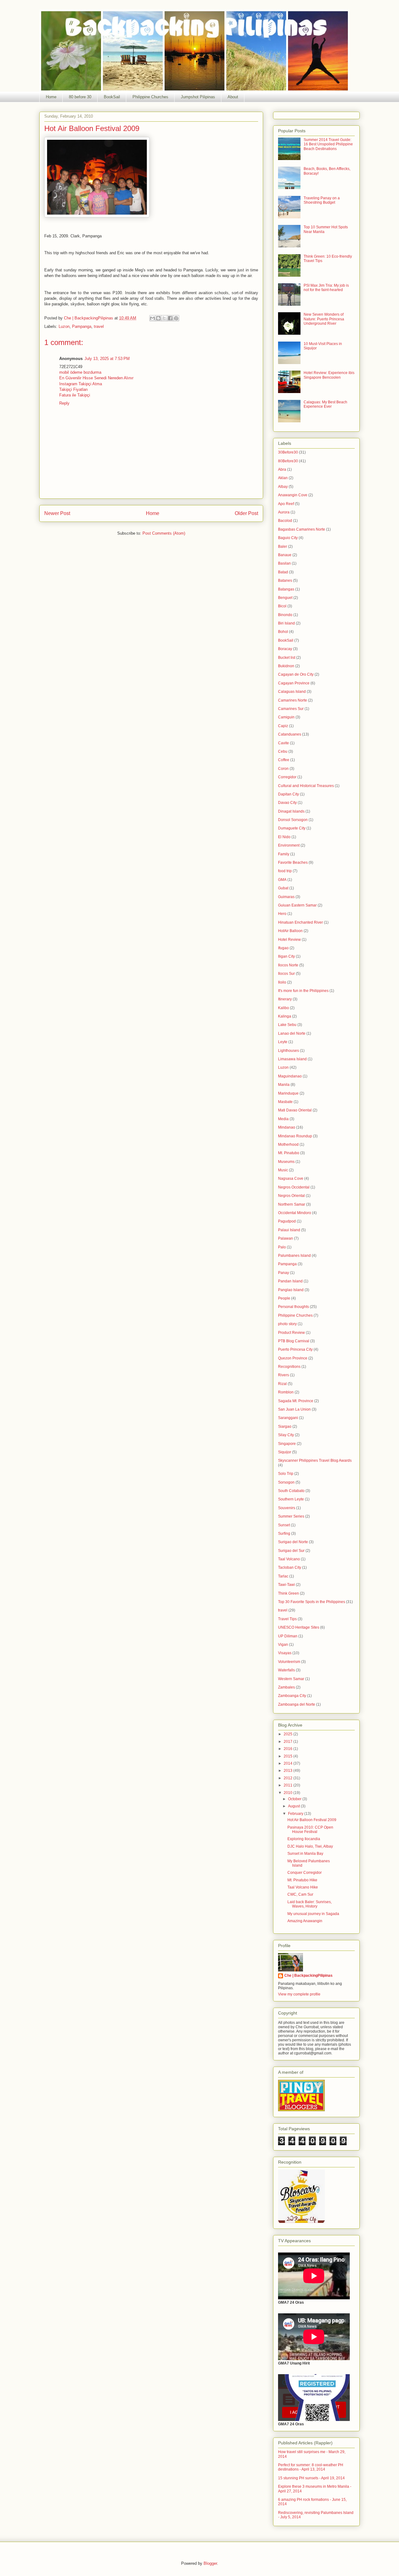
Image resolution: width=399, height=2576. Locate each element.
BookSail (112, 97)
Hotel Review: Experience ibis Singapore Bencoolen (329, 375)
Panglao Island (291, 1290)
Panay (284, 1273)
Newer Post (57, 513)
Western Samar (291, 1679)
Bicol (282, 606)
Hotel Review (289, 940)
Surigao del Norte (293, 1542)
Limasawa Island (292, 1059)
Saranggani (288, 1418)
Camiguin (286, 717)
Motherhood (288, 1145)
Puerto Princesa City (295, 1349)
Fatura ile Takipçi (75, 395)
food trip (285, 871)
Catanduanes (290, 734)
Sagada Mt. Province (296, 1401)
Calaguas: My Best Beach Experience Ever (325, 404)
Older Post (246, 513)
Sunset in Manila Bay (305, 1854)
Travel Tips (287, 1619)
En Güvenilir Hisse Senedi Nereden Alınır (96, 378)
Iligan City (286, 956)
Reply (64, 403)
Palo (282, 1247)
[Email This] (152, 318)
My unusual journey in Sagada (313, 1914)
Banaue (285, 555)
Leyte (283, 1042)
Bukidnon (286, 666)
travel (99, 326)
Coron (283, 769)
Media (283, 1119)
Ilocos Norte (288, 965)
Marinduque (288, 1093)
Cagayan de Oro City (296, 674)
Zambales (286, 1687)
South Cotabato (291, 1491)
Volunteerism (289, 1662)
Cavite (284, 743)
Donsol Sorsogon (293, 820)
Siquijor (285, 1452)
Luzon (64, 326)
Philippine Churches (150, 97)
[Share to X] (164, 318)
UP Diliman (288, 1636)
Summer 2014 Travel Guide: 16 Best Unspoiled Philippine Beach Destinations (328, 144)
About (233, 97)
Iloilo (282, 982)
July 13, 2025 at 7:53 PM (107, 359)
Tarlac (283, 1576)
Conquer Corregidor (305, 1873)
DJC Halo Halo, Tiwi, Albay (310, 1846)
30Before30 (288, 452)
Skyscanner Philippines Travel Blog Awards (315, 1461)
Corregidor (287, 777)
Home (51, 97)
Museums (286, 1162)
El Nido (284, 837)
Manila (284, 1085)
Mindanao (287, 1127)
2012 (288, 1778)
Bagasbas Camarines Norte (302, 529)
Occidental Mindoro (295, 1213)
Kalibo (284, 1008)
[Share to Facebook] (170, 318)
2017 (288, 1742)
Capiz (283, 726)
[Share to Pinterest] (176, 318)
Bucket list (287, 658)
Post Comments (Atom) (164, 533)
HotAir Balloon (290, 931)
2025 (288, 1734)
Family (284, 854)
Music (283, 1170)
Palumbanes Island (294, 1256)
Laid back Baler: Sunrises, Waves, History (310, 1904)
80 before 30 (80, 97)
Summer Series (291, 1516)
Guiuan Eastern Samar (297, 905)
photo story (287, 1324)
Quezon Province (293, 1358)
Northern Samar (292, 1204)
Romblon (286, 1392)
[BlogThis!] (158, 318)
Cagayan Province (294, 683)
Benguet (285, 598)
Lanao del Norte (292, 1033)
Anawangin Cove (293, 495)
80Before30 (288, 461)
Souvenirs (287, 1508)
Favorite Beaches (293, 863)
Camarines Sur (291, 709)
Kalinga (285, 1016)
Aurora (284, 512)
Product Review (291, 1333)
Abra (282, 469)
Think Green (288, 1593)
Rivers (284, 1375)
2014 (288, 1763)
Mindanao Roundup (295, 1136)
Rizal (282, 1384)
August (294, 1806)
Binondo (285, 615)
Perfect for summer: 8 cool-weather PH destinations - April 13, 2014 (311, 2467)
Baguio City (288, 538)
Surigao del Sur (291, 1551)
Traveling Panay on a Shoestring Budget (322, 200)
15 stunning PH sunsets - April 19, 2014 (311, 2478)
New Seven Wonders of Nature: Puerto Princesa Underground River (324, 319)
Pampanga (82, 326)
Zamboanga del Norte (297, 1704)
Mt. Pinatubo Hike (302, 1880)
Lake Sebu (287, 1025)
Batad (283, 572)
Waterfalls (286, 1670)
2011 (288, 1785)
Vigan (283, 1645)
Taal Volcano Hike (303, 1887)
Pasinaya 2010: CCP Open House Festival (310, 1830)
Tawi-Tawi (286, 1585)
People (284, 1298)
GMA (282, 880)
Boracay (285, 649)
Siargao (285, 1427)
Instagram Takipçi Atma (81, 384)
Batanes (285, 581)
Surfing (284, 1533)
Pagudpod (287, 1221)
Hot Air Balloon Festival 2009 (312, 1820)
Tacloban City (290, 1567)
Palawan (286, 1238)
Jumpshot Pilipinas (198, 97)
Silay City (286, 1435)
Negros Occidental (294, 1187)
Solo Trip (286, 1474)
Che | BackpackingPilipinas (308, 1976)
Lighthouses (288, 1051)
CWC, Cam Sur (300, 1894)
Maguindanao (290, 1076)
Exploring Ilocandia (304, 1839)
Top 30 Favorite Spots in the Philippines (312, 1602)
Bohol (283, 632)
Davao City (287, 803)
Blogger (210, 2563)
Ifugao (283, 948)
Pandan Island (290, 1281)
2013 (288, 1771)
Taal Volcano (289, 1559)
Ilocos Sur (286, 974)
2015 (288, 1756)
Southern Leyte (291, 1499)
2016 (288, 1749)
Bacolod (285, 521)
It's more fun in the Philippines (303, 991)
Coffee (284, 760)
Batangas (286, 589)
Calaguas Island (292, 692)
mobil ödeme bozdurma (80, 372)
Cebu (283, 751)
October (295, 1799)
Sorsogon (286, 1482)
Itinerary (285, 999)
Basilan (284, 563)
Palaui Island (289, 1230)
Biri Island (286, 623)
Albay (283, 487)
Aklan (283, 478)
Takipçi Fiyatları (74, 389)
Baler (283, 547)
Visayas (285, 1653)
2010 (288, 1793)
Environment (289, 845)
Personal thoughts (293, 1307)
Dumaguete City (292, 828)
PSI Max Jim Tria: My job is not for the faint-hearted (326, 288)
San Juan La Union (294, 1409)
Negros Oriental (291, 1196)
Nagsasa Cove (291, 1179)
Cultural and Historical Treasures (306, 786)
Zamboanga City (292, 1696)
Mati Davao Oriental (295, 1110)
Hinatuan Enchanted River (300, 922)
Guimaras (286, 897)
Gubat (283, 888)
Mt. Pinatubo (289, 1153)
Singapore (287, 1444)
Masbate (285, 1102)
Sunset (284, 1525)
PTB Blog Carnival (294, 1341)
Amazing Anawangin (305, 1921)
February (296, 1814)
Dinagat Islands (291, 811)
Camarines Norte (293, 700)
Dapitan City (288, 794)
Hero (282, 914)
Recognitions (289, 1367)
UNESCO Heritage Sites (299, 1627)
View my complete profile (299, 1994)
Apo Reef (286, 504)
